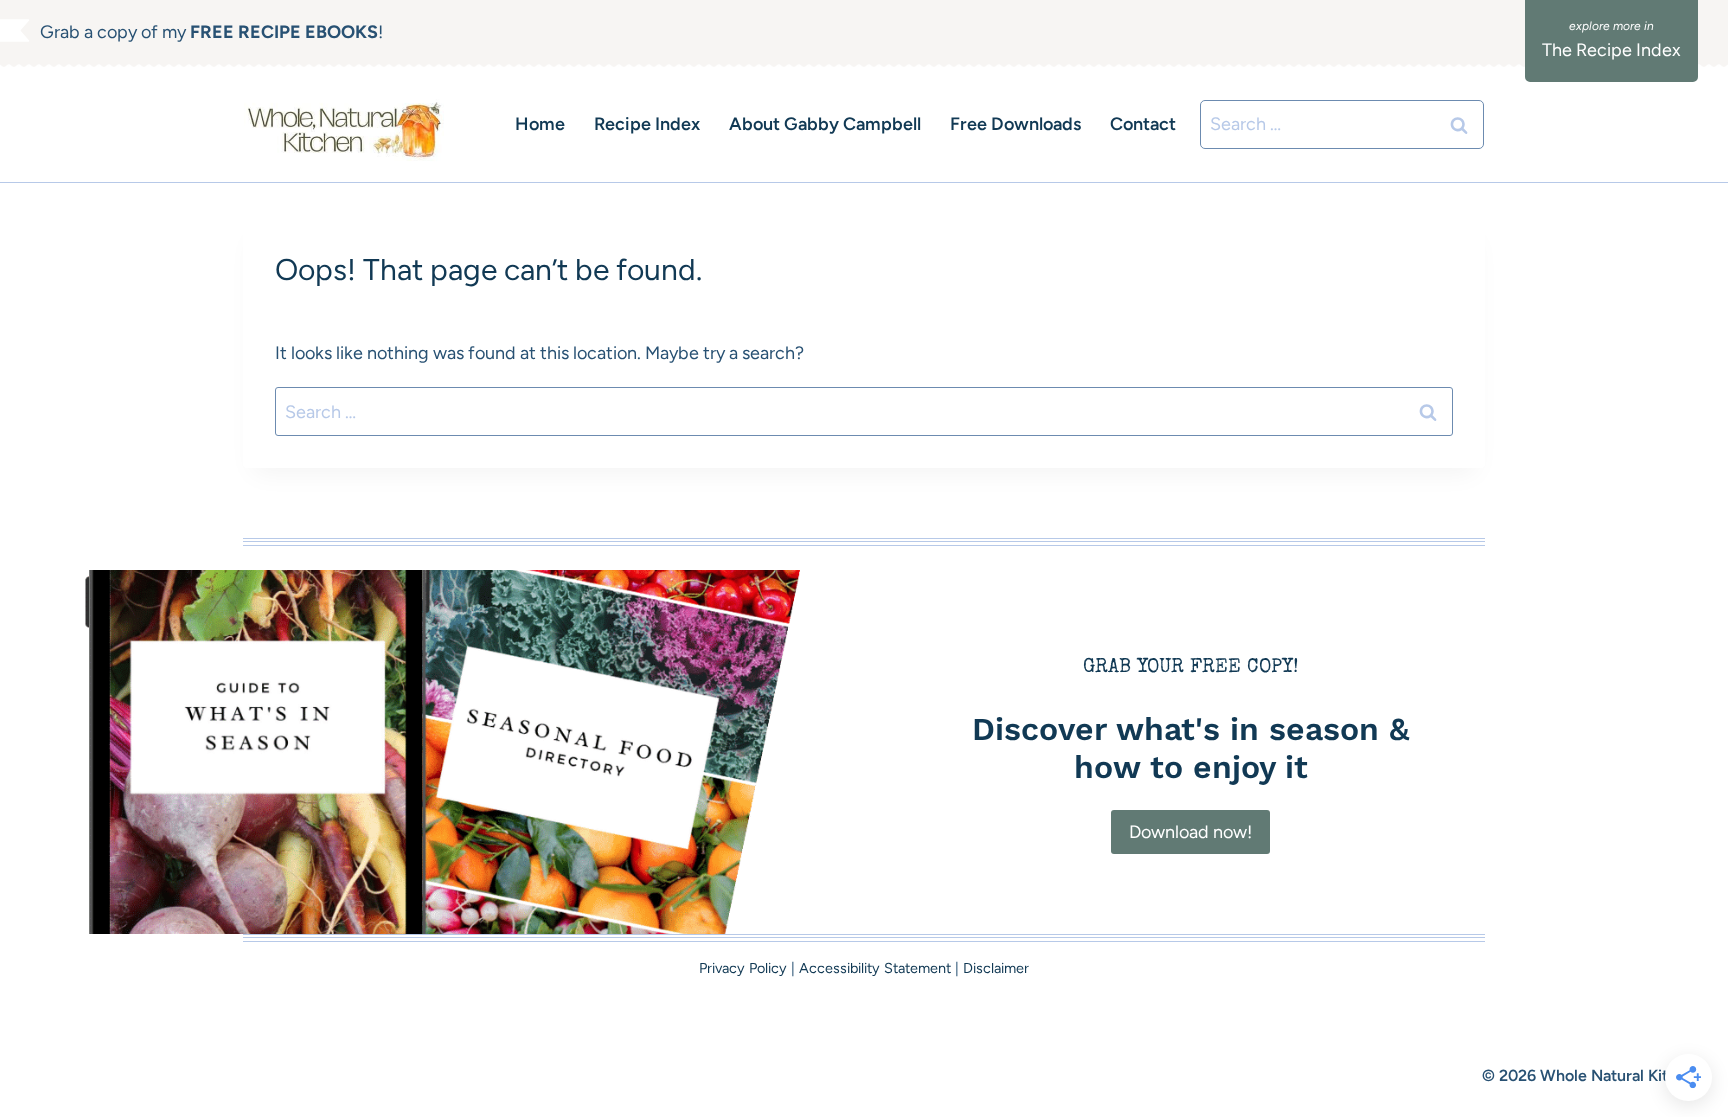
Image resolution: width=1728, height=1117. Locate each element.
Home (540, 124)
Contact (1143, 124)
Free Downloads (1015, 124)
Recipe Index (647, 124)
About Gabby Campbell (825, 124)
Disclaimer (996, 968)
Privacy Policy (743, 968)
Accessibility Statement (875, 968)
